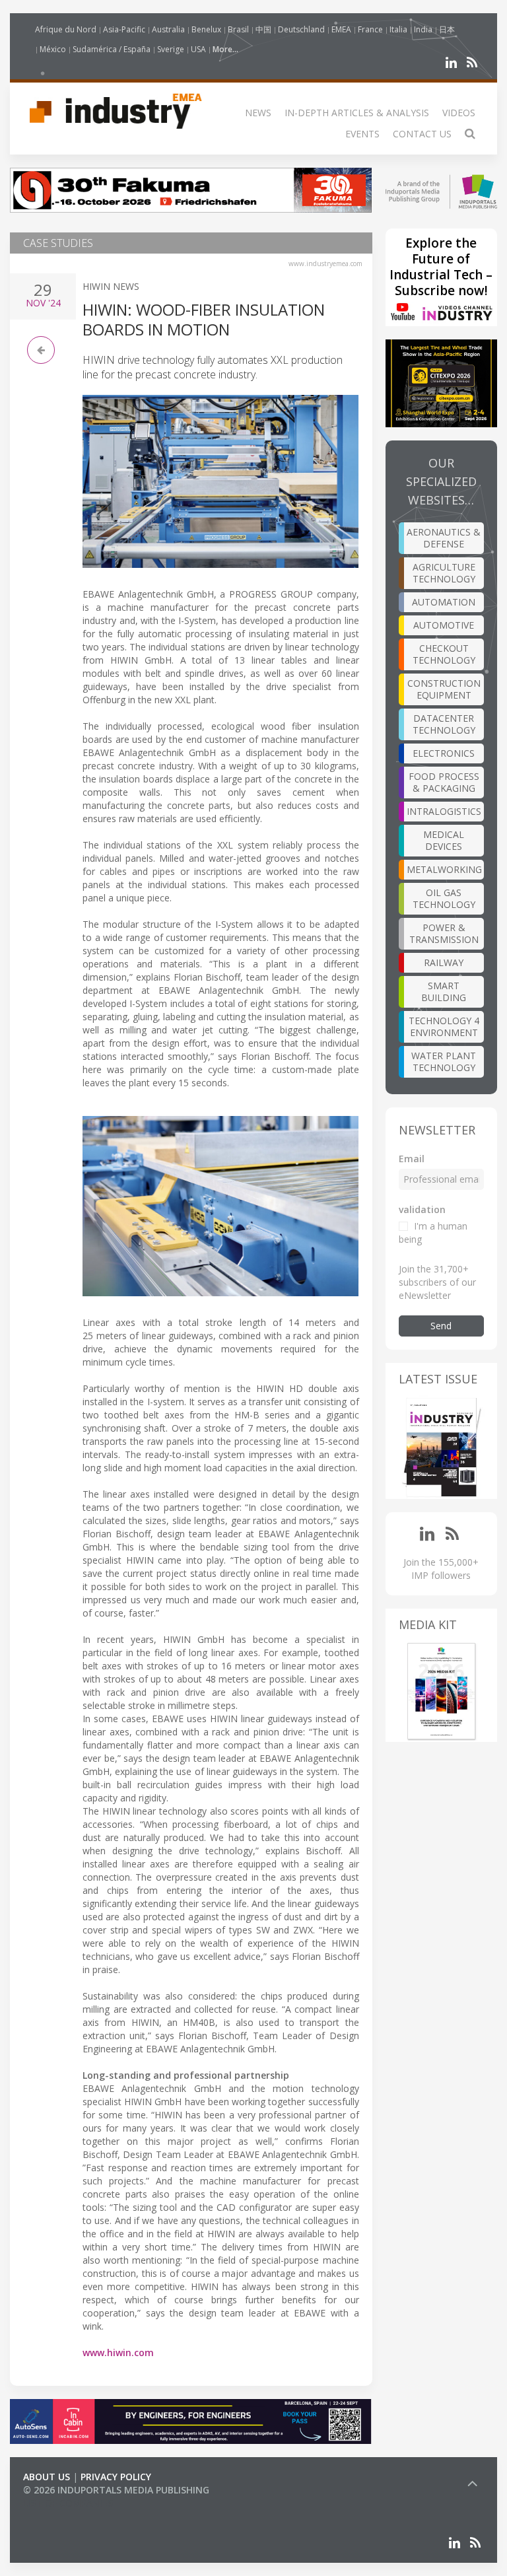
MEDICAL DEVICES (444, 840)
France (370, 29)
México (53, 49)
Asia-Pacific (124, 29)
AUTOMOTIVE (444, 625)
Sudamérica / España (112, 49)
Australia (168, 29)
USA (198, 49)
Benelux (206, 29)
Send (441, 1326)
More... (225, 49)
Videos (459, 113)
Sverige (171, 49)
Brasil (238, 29)
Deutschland (301, 29)
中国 (263, 29)
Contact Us (422, 134)
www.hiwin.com (118, 2352)
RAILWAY (444, 962)
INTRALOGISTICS (444, 811)
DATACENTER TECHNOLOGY (444, 724)
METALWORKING (444, 869)
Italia (398, 29)
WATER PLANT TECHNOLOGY (444, 1062)
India (423, 29)
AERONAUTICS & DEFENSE (444, 538)
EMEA (341, 29)
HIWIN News (111, 286)
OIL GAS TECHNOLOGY (444, 898)
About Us (47, 2477)
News (258, 113)
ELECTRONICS (444, 753)
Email (412, 1159)
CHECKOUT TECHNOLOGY (444, 654)
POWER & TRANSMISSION (444, 933)
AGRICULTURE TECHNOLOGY (444, 573)
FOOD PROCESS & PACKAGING (444, 782)
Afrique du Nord (66, 29)
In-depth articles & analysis (357, 113)
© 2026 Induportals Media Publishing (116, 2490)
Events (362, 134)
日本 (447, 29)
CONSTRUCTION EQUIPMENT (444, 689)
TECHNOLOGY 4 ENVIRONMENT (444, 1027)
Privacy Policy (116, 2477)
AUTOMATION (444, 602)
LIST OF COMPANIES (68, 2503)
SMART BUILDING (444, 992)
